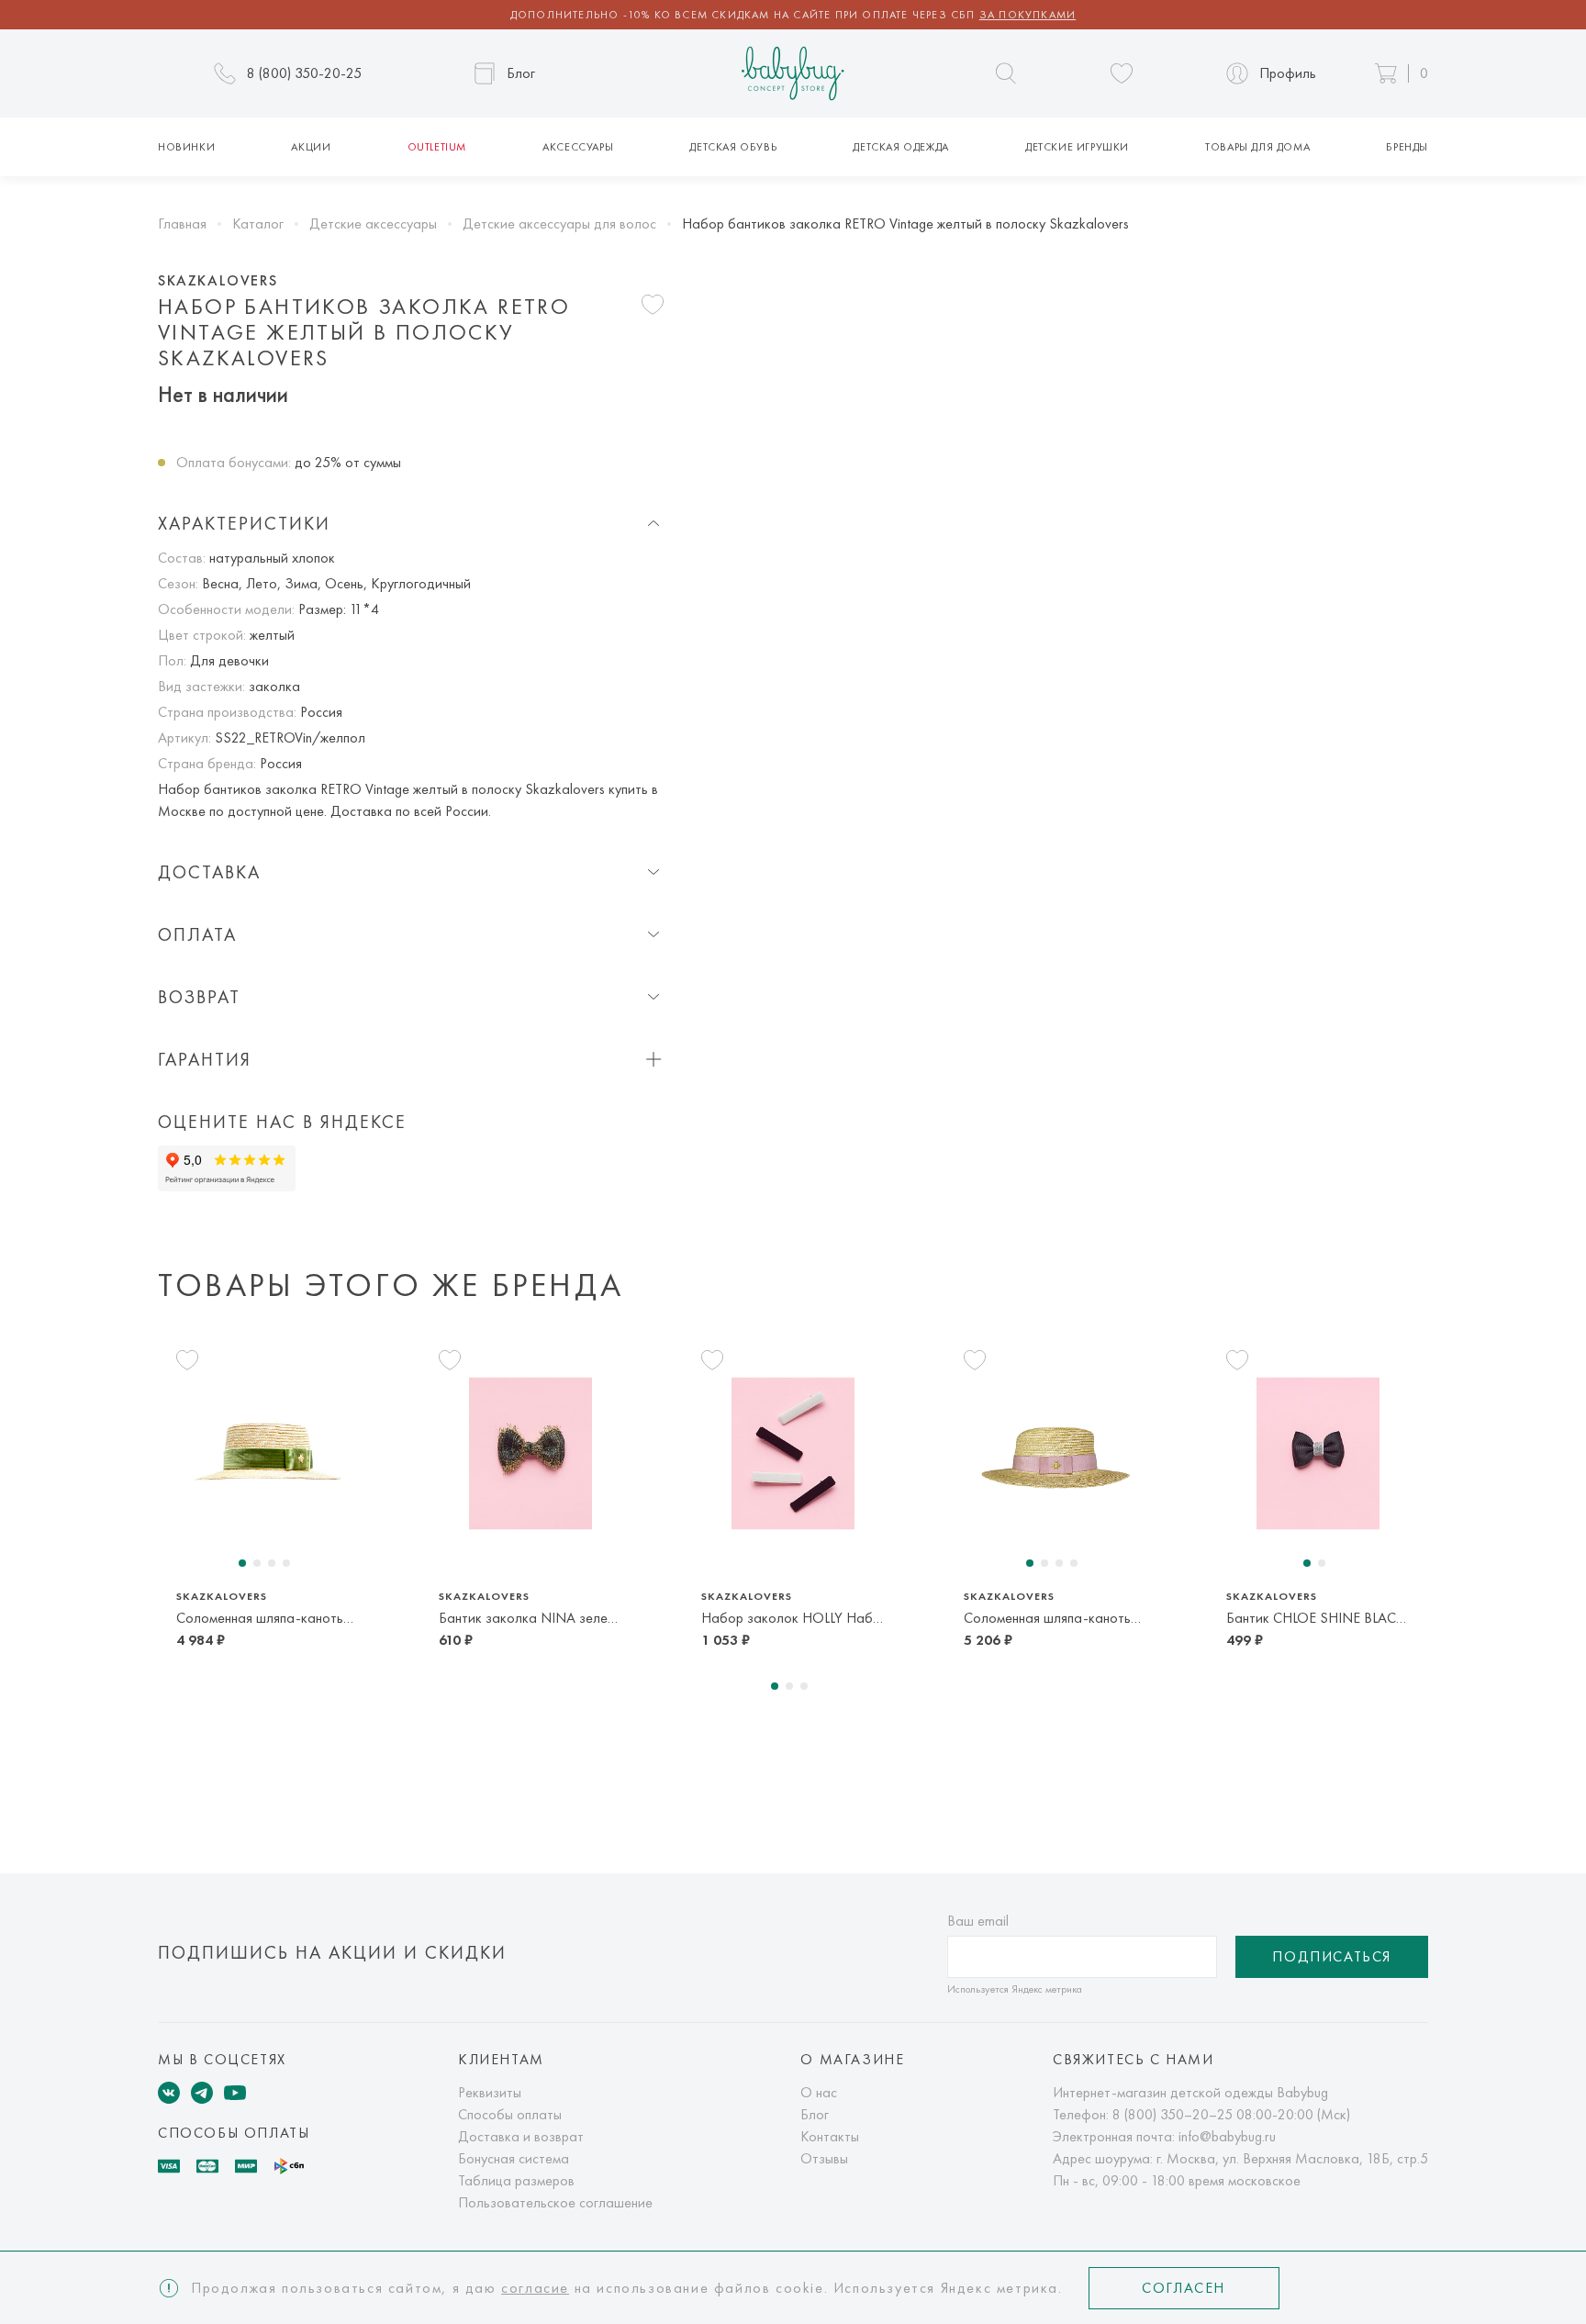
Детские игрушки (1077, 147)
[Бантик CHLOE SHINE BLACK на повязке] (1318, 1453)
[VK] (169, 2093)
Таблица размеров (516, 2180)
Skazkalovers (218, 281)
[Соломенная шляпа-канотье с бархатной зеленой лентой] (268, 1453)
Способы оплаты (510, 2114)
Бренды (1407, 147)
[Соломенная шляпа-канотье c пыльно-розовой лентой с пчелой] (1055, 1453)
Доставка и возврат (521, 2136)
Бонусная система (514, 2158)
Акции (311, 147)
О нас (819, 2092)
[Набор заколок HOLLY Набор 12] (793, 1453)
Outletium (437, 147)
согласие (535, 2288)
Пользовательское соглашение (555, 2202)
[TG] (202, 2093)
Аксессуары (578, 147)
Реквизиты (490, 2092)
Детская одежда (900, 147)
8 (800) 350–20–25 (1173, 2114)
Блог (815, 2114)
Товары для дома (1257, 147)
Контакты (830, 2136)
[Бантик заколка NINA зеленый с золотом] (531, 1453)
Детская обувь (733, 147)
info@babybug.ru (1227, 2136)
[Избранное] (1122, 73)
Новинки (186, 147)
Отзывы (824, 2158)
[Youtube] (235, 2093)
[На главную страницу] (793, 74)
